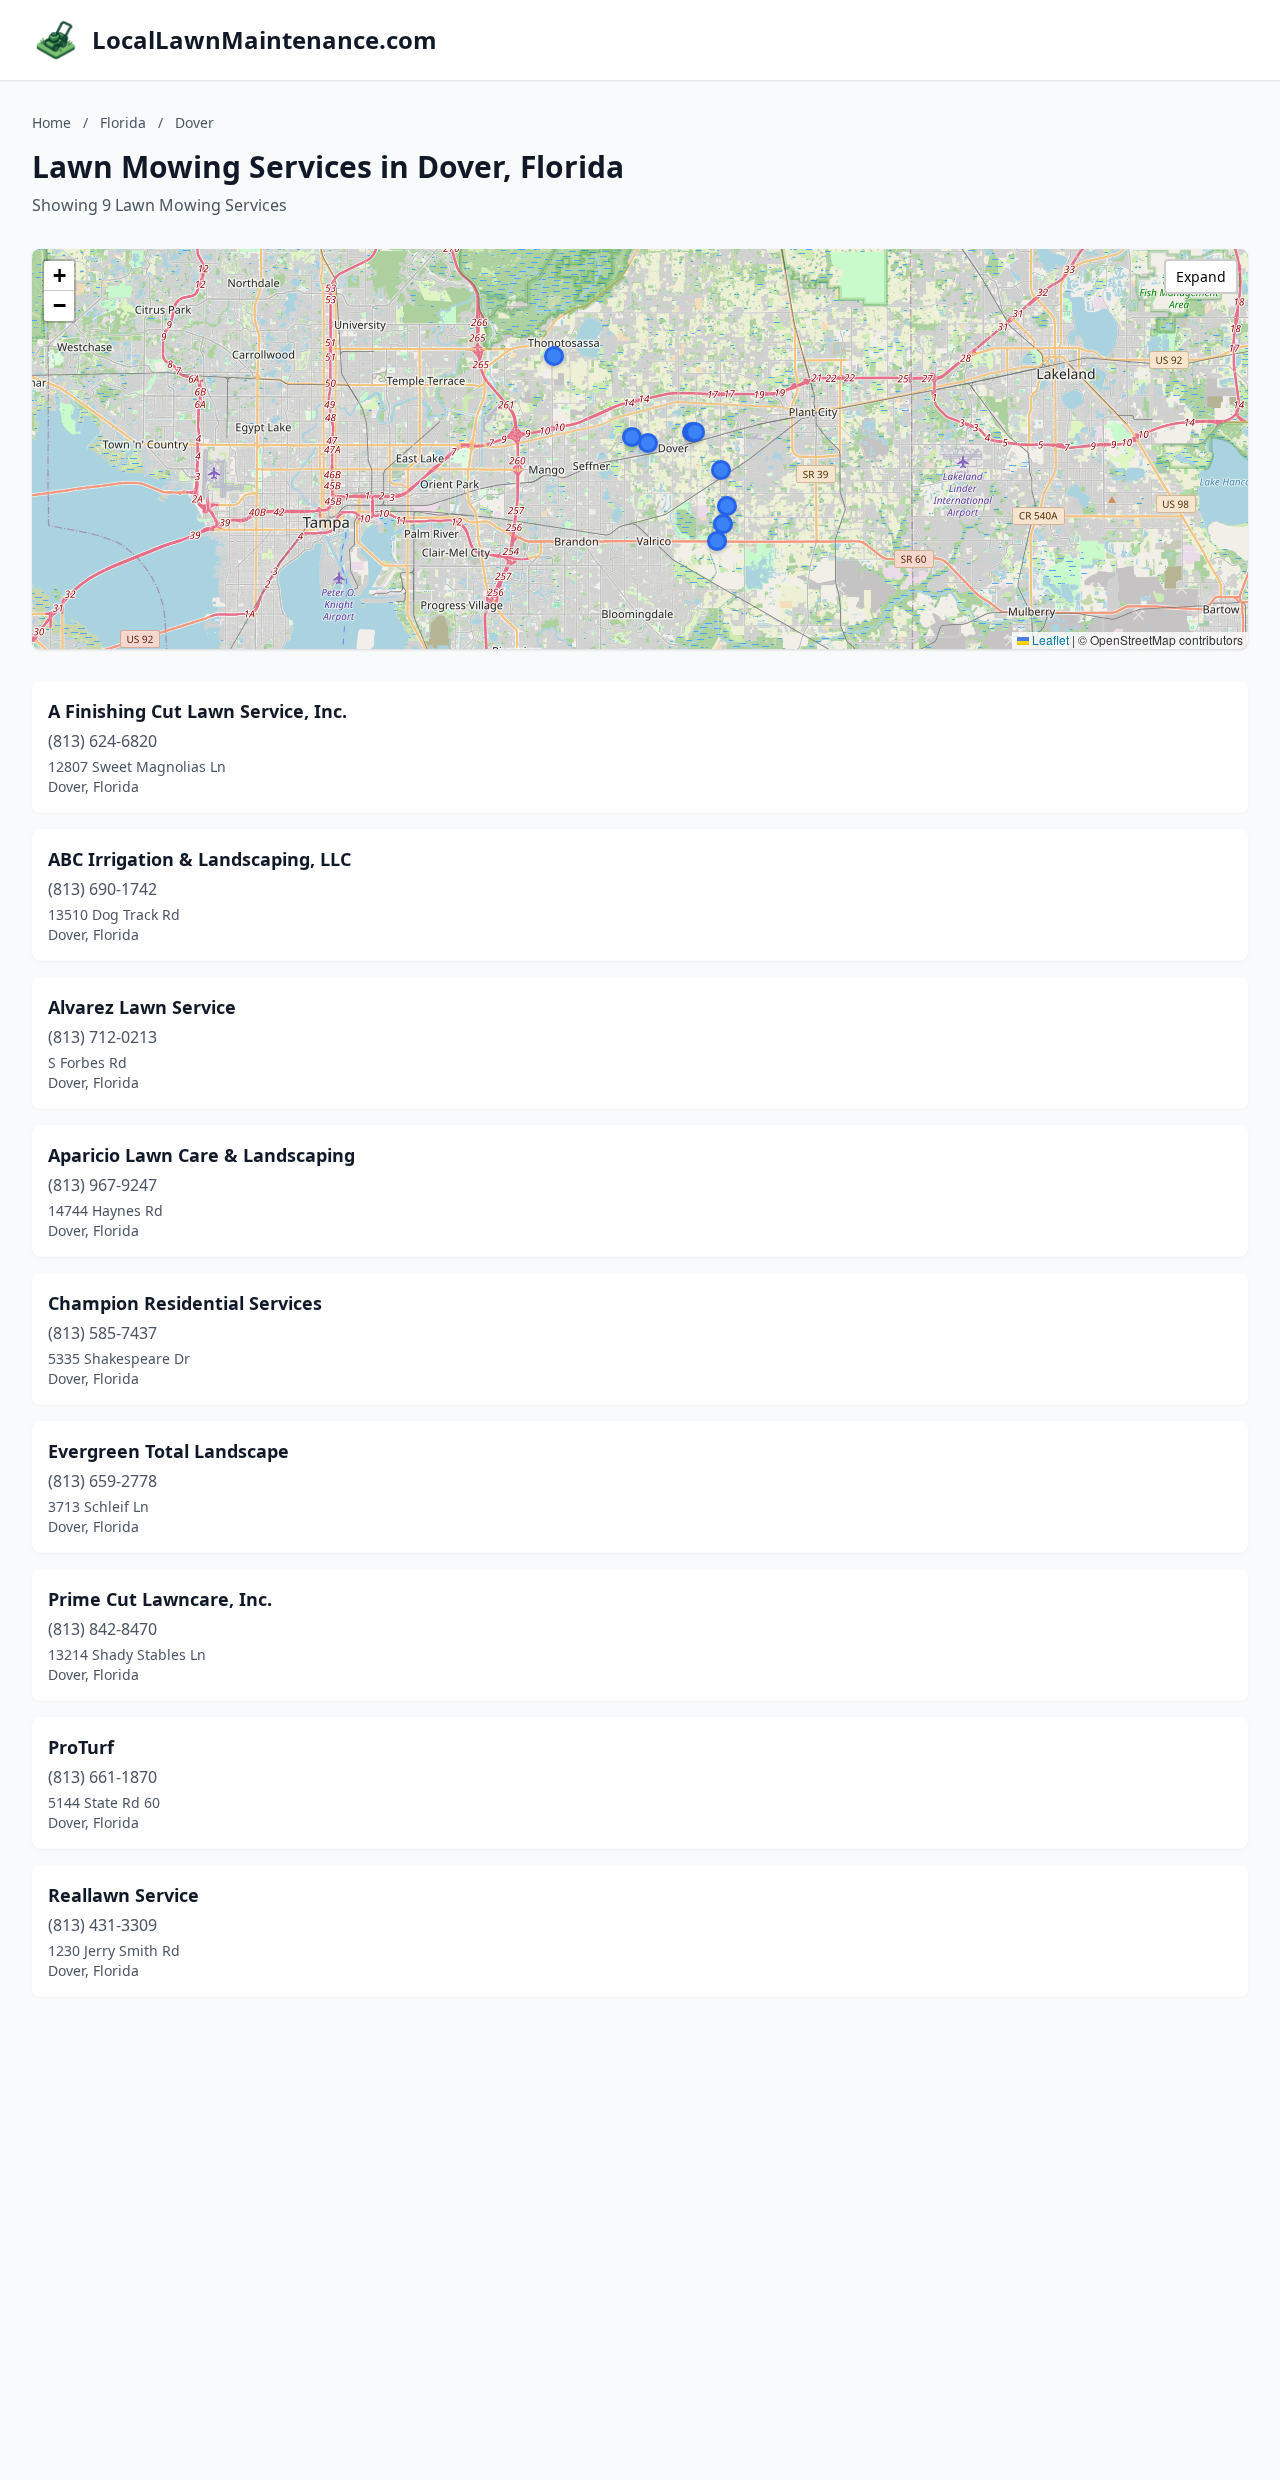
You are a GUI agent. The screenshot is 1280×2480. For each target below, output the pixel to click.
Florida (123, 122)
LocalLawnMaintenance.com (264, 40)
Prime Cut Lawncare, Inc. (160, 1599)
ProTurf (81, 1747)
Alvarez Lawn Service (142, 1007)
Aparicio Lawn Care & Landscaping (201, 1155)
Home (51, 122)
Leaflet (1049, 639)
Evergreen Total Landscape (168, 1451)
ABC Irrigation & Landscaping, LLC (199, 859)
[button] (632, 437)
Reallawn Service (123, 1895)
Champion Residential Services (185, 1303)
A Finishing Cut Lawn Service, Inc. (197, 711)
